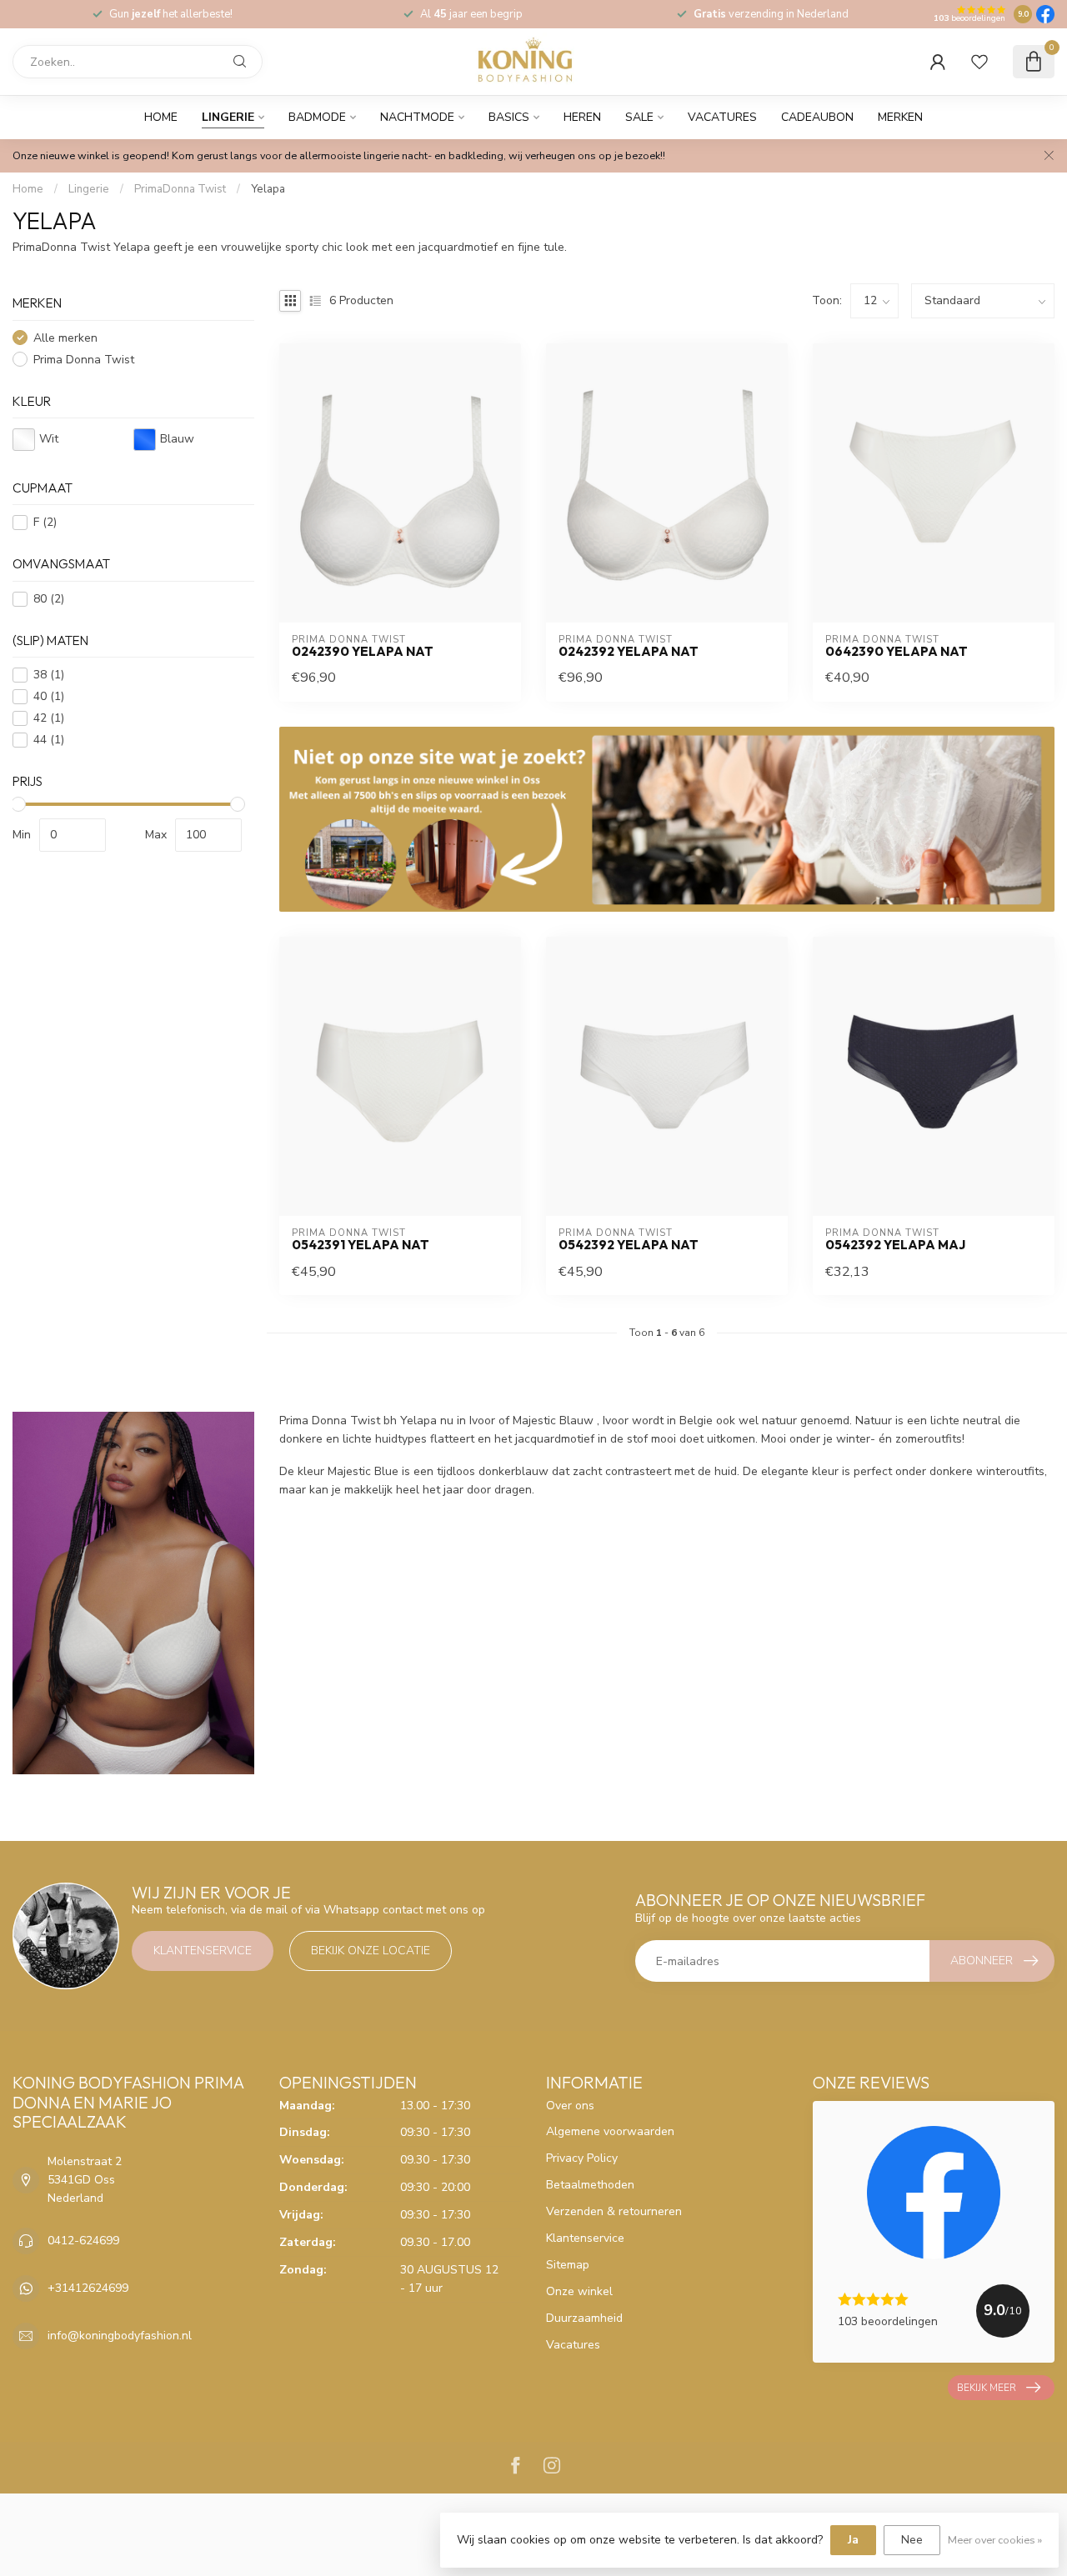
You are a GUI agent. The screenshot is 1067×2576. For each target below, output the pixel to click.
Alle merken (65, 338)
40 (49, 696)
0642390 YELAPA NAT (897, 652)
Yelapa (268, 189)
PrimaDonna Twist (180, 189)
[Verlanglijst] (979, 62)
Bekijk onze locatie (371, 1951)
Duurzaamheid (584, 2318)
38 (49, 675)
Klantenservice (203, 1951)
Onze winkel (579, 2291)
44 (49, 740)
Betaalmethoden (590, 2185)
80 (49, 599)
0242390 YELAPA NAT (363, 652)
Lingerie (228, 117)
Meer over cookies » (995, 2540)
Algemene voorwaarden (610, 2131)
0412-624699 (83, 2241)
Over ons (570, 2106)
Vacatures (722, 117)
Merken (900, 117)
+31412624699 (88, 2288)
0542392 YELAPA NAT (629, 1245)
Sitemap (568, 2265)
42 (49, 718)
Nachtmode (417, 117)
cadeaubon (817, 117)
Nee (912, 2540)
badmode (317, 117)
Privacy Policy (582, 2158)
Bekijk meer (987, 2388)
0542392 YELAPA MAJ (895, 1245)
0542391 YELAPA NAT (361, 1245)
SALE (639, 117)
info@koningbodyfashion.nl (120, 2336)
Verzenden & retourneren (614, 2211)
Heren (582, 117)
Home (161, 117)
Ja (853, 2540)
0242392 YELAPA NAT (629, 652)
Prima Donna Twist (84, 360)
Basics (509, 117)
